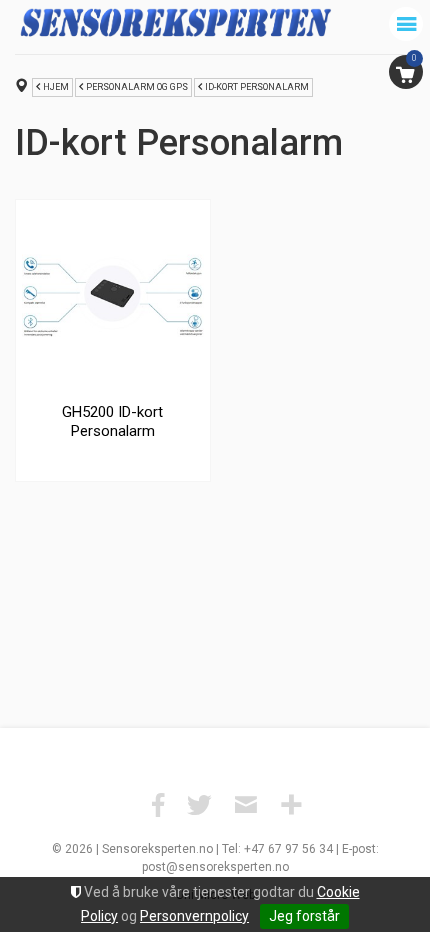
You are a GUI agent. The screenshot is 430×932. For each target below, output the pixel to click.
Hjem (56, 87)
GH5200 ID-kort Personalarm (112, 422)
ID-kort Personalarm (257, 87)
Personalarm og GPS (137, 87)
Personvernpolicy (194, 916)
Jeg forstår (304, 916)
